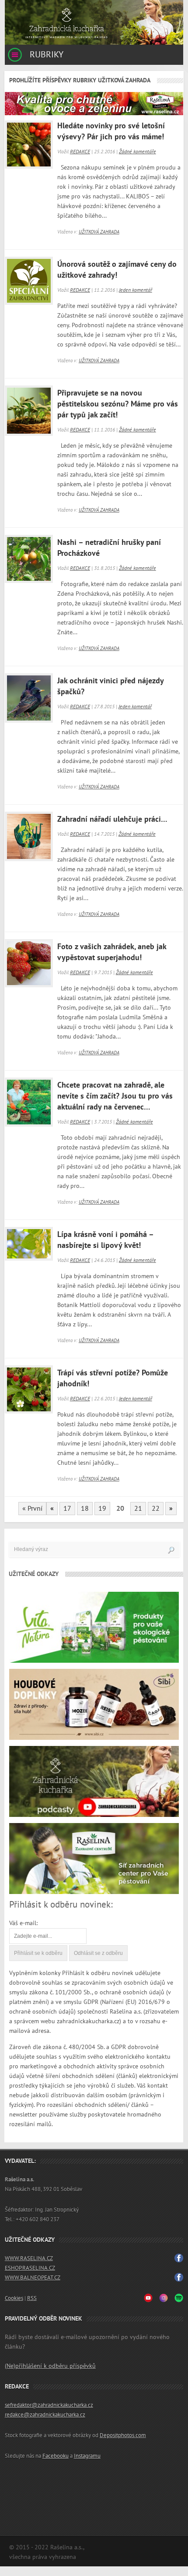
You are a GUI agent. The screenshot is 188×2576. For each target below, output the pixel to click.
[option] (94, 22)
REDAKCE (80, 152)
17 (67, 1509)
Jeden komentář (136, 290)
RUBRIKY (45, 55)
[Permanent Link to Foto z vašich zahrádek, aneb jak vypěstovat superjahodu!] (27, 961)
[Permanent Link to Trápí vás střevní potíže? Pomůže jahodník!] (27, 1387)
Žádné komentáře (138, 152)
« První (32, 1509)
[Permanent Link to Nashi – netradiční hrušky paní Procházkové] (27, 557)
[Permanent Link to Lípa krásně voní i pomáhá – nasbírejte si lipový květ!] (27, 1249)
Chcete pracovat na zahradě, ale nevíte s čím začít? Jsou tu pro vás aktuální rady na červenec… (115, 1096)
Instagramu (87, 2456)
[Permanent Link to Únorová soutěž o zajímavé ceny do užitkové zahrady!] (27, 279)
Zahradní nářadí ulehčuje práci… (112, 819)
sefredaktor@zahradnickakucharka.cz (49, 2405)
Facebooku (56, 2456)
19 (102, 1509)
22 (156, 1509)
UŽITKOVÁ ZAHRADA (99, 232)
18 (85, 1509)
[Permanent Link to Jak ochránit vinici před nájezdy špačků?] (27, 695)
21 (138, 1509)
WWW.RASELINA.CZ (29, 2258)
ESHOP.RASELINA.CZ (30, 2268)
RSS (32, 2298)
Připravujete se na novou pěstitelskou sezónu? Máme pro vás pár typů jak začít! (118, 404)
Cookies (14, 2298)
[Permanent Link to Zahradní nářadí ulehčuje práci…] (27, 834)
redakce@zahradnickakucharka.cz (45, 2415)
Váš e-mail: (23, 1923)
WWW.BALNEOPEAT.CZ (33, 2278)
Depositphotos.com (123, 2435)
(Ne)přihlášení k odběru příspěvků (50, 2366)
